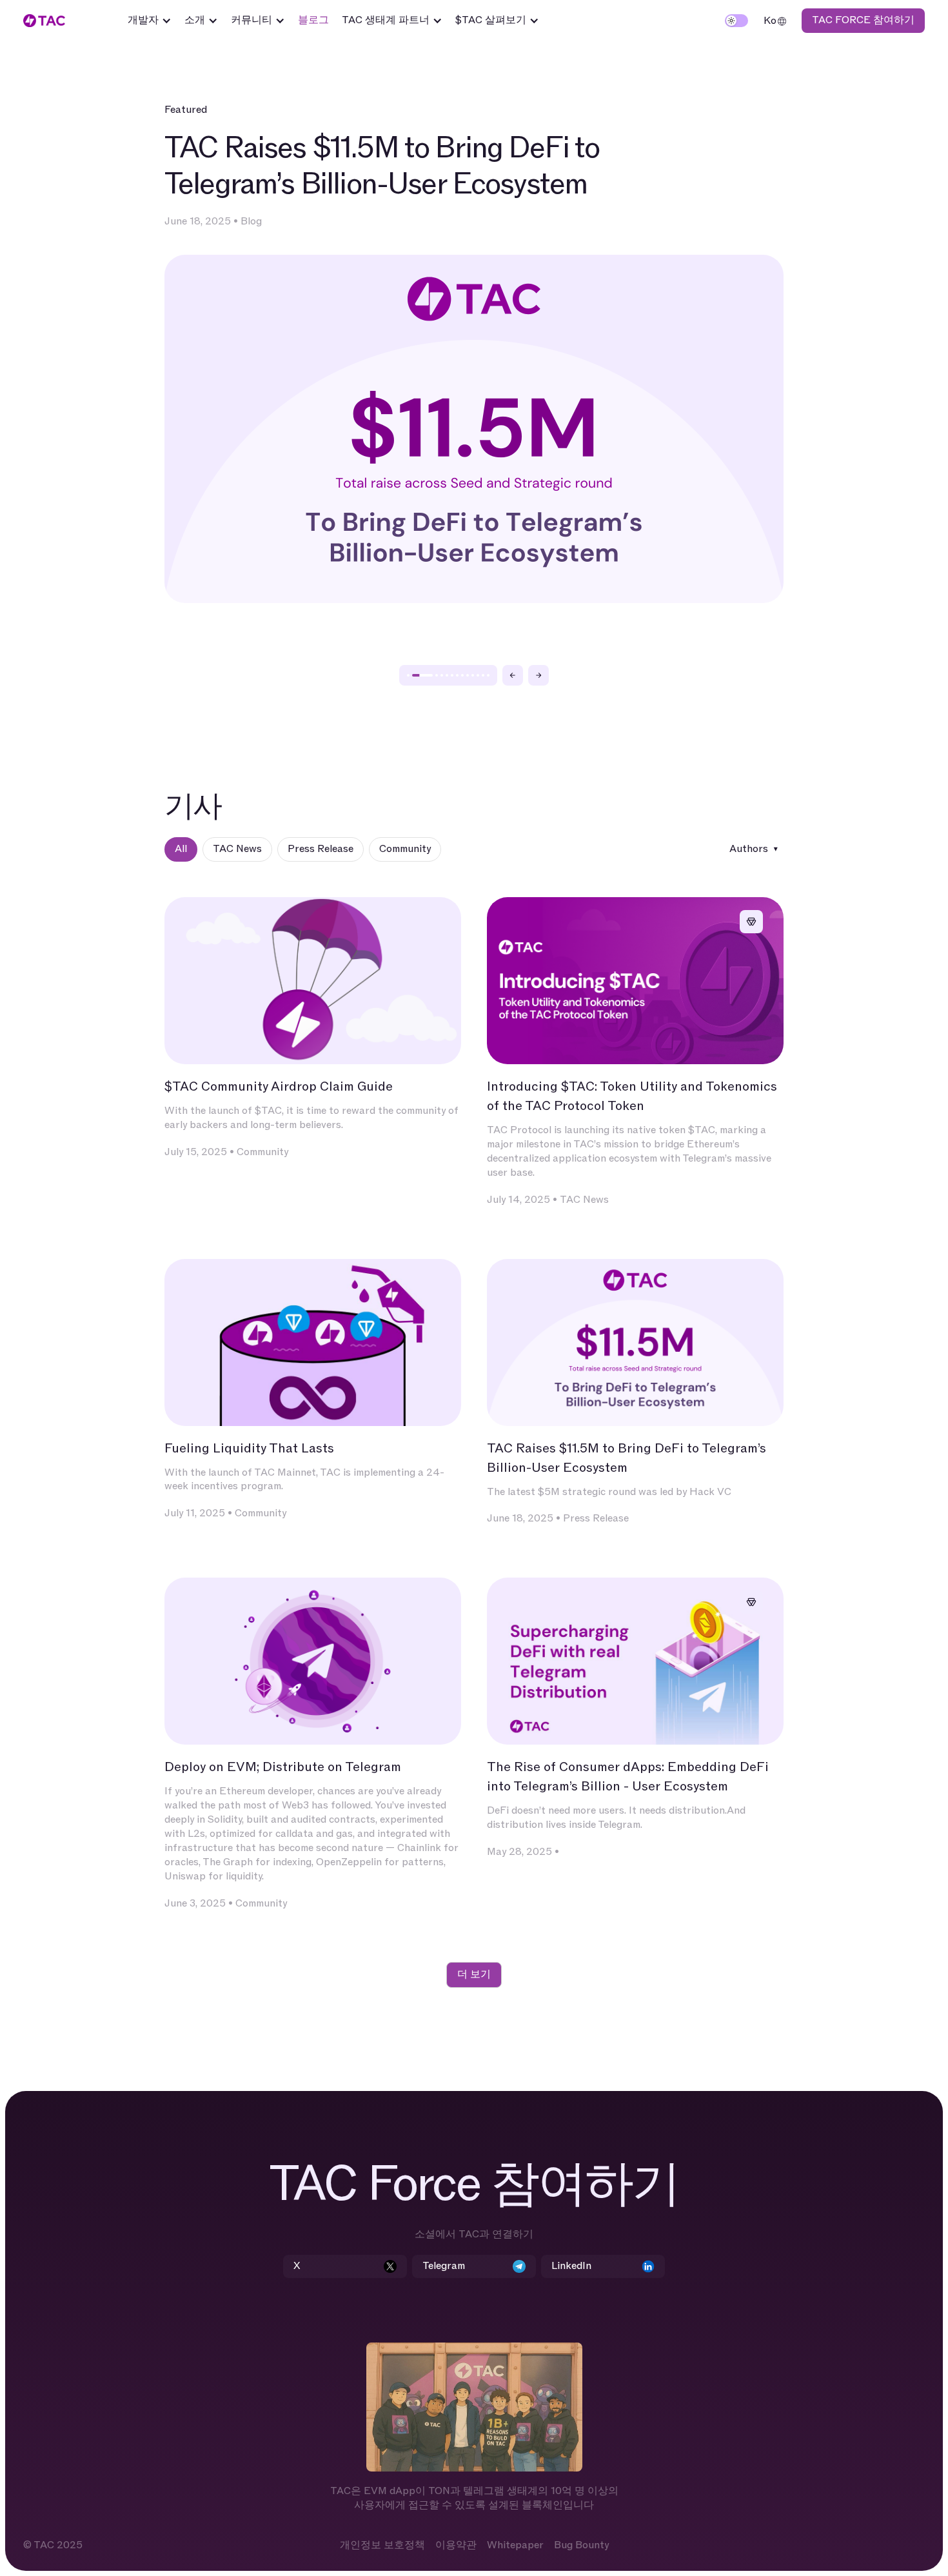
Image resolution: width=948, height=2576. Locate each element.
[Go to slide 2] (422, 675)
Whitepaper (515, 2545)
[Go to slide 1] (408, 675)
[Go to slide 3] (437, 675)
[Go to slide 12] (483, 675)
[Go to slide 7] (457, 675)
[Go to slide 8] (462, 675)
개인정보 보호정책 (382, 2545)
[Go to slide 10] (473, 675)
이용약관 (456, 2545)
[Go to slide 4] (442, 675)
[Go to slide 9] (468, 675)
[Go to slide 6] (452, 675)
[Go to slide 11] (478, 675)
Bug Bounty (581, 2545)
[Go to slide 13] (488, 675)
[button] (150, 21)
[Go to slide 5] (447, 675)
